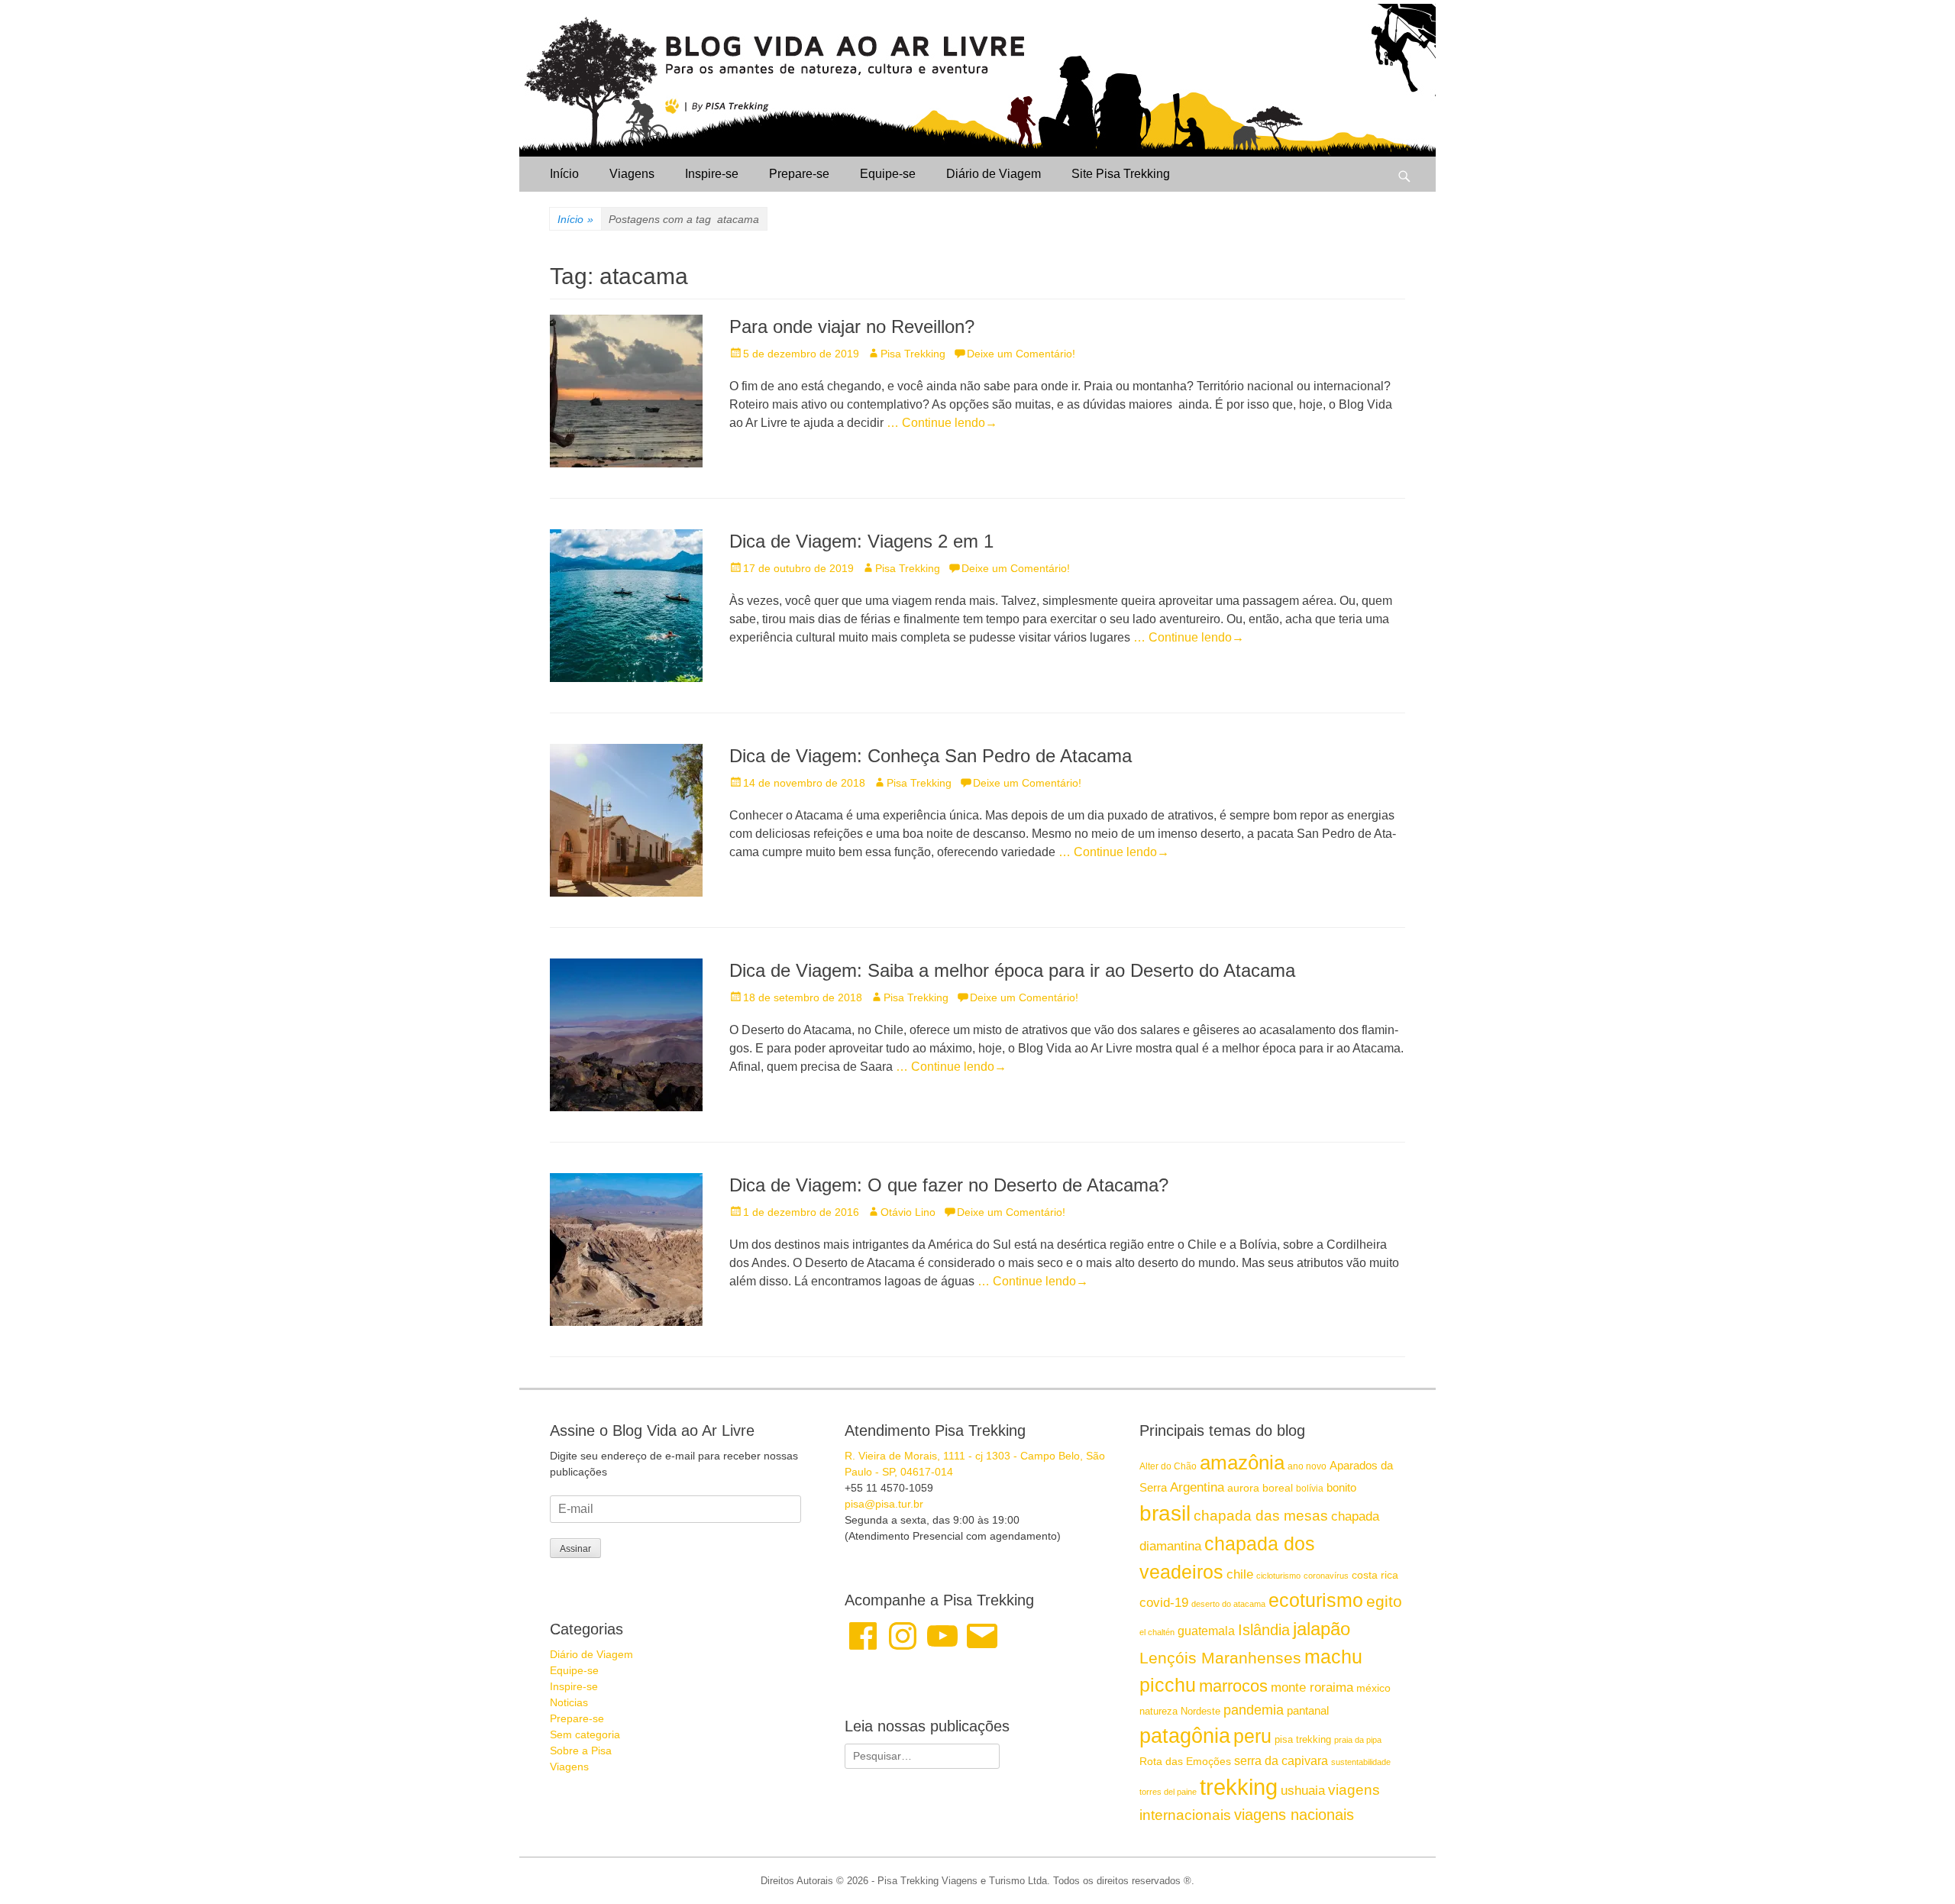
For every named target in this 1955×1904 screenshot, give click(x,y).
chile (1240, 1574)
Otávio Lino (908, 1212)
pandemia (1254, 1710)
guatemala (1206, 1631)
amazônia (1242, 1463)
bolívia (1310, 1489)
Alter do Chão (1168, 1466)
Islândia (1264, 1630)
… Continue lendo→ (942, 423)
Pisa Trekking (913, 354)
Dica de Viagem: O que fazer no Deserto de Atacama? (949, 1185)
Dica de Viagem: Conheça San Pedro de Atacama (931, 756)
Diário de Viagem (994, 174)
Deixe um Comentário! (1021, 354)
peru (1252, 1736)
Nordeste (1200, 1711)
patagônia (1185, 1736)
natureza (1158, 1711)
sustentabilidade (1361, 1762)
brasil (1165, 1513)
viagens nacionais (1294, 1815)
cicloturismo (1278, 1576)
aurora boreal (1260, 1488)
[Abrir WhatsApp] (1917, 1865)
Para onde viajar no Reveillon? (852, 326)
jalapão (1322, 1629)
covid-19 (1164, 1602)
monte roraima (1312, 1687)
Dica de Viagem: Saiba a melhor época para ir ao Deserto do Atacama (1012, 970)
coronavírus (1326, 1576)
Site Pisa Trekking (1121, 174)
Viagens (632, 174)
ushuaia (1303, 1791)
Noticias (569, 1702)
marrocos (1233, 1686)
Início (564, 174)
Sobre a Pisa (581, 1750)
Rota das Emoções (1185, 1761)
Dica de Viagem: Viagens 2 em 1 (861, 541)
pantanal (1308, 1710)
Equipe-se (888, 174)
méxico (1373, 1688)
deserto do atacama (1228, 1604)
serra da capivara (1281, 1760)
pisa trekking (1303, 1739)
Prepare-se (799, 174)
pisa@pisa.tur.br (884, 1504)
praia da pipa (1358, 1740)
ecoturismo (1316, 1600)
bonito (1341, 1487)
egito (1384, 1601)
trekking (1239, 1787)
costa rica (1375, 1575)
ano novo (1307, 1466)
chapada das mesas (1261, 1516)
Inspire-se (712, 174)
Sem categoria (585, 1734)
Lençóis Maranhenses (1220, 1658)
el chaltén (1157, 1632)
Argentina (1197, 1487)
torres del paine (1168, 1792)
